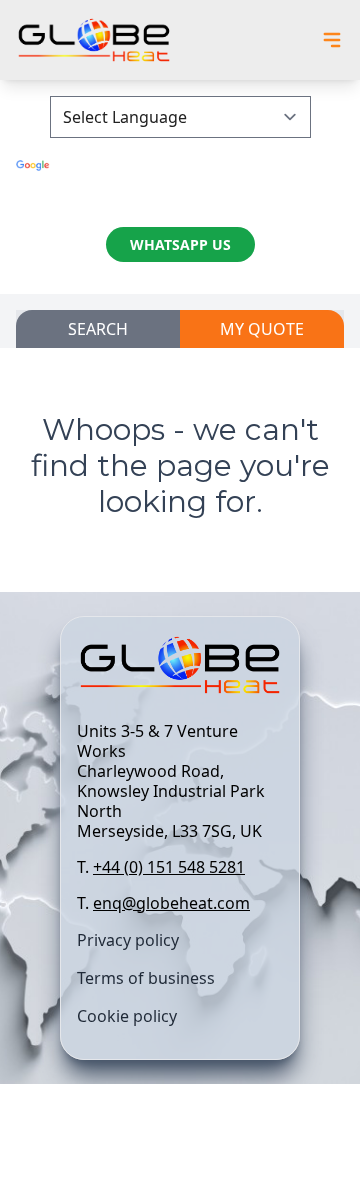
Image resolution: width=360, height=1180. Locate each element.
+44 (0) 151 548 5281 (169, 867)
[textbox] (180, 817)
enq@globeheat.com (171, 903)
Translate (180, 184)
